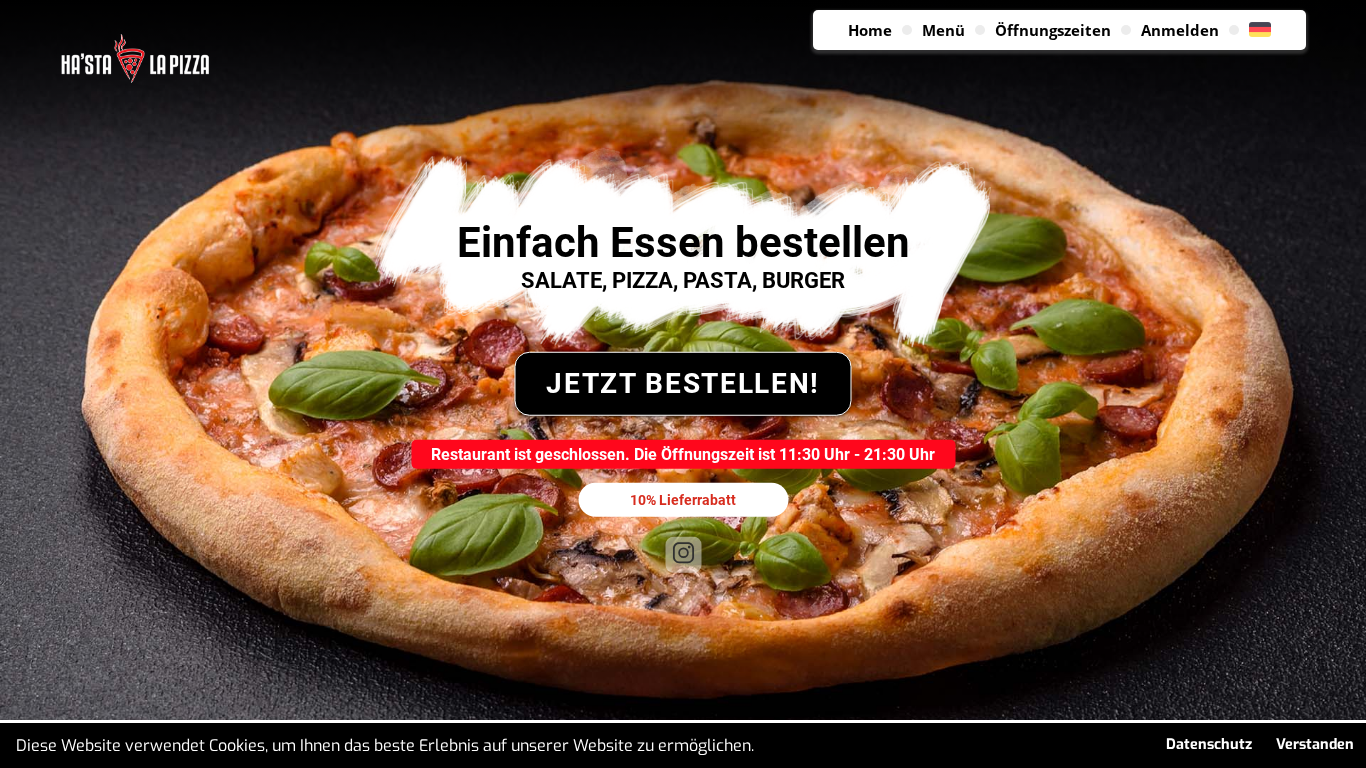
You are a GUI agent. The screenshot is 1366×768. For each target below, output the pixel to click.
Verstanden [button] (1315, 744)
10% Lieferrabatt (683, 499)
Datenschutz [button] (1209, 744)
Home (870, 30)
